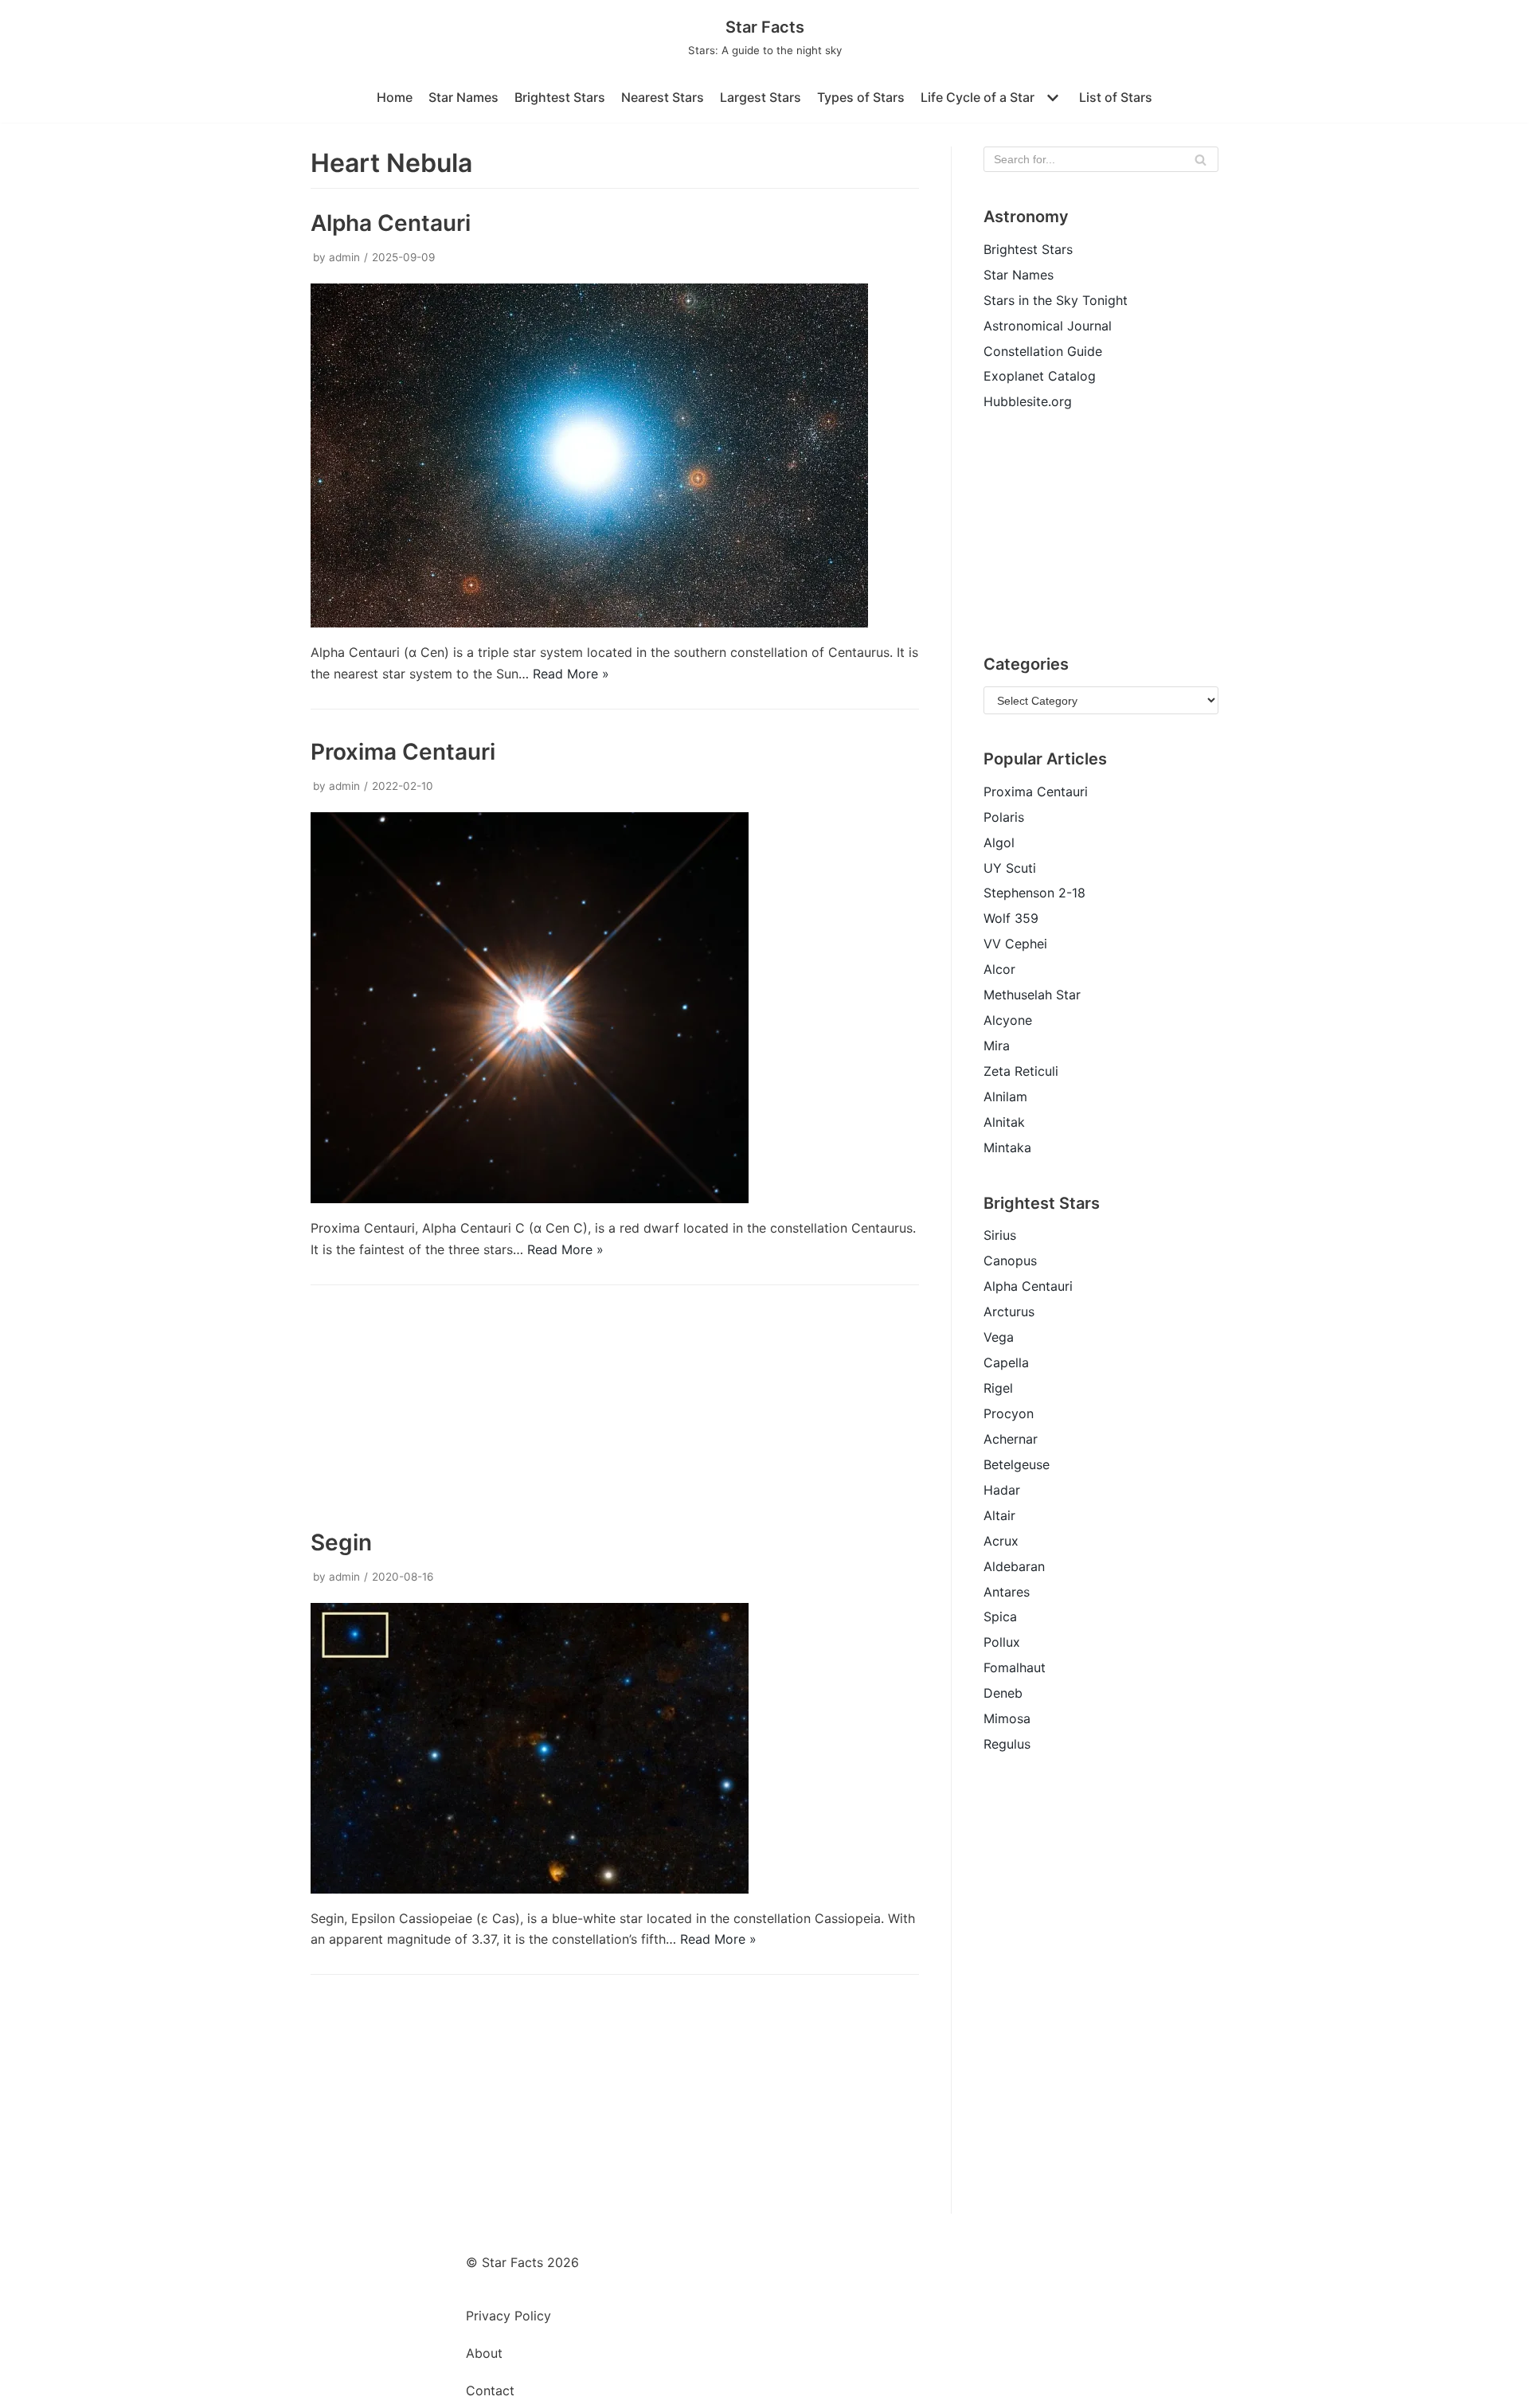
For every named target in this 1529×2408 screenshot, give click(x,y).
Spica (1000, 1616)
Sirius (1000, 1235)
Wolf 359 (1011, 918)
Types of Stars (861, 97)
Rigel (998, 1388)
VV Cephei (1015, 944)
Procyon (1009, 1413)
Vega (999, 1337)
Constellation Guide (1043, 351)
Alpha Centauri (391, 223)
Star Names (463, 97)
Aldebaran (1014, 1566)
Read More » (571, 674)
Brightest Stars (560, 97)
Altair (999, 1515)
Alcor (999, 969)
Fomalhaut (1015, 1667)
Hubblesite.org (1028, 401)
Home (395, 97)
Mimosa (1007, 1718)
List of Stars (1116, 97)
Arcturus (1009, 1311)
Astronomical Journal (1048, 326)
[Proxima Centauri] (530, 1198)
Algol (999, 842)
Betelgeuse (1017, 1464)
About (484, 2353)
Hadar (1002, 1490)
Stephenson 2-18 (1034, 893)
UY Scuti (1010, 868)
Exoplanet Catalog (1040, 376)
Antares (1007, 1592)
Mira (997, 1046)
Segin (341, 1542)
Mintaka (1007, 1147)
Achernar (1011, 1439)
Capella (1006, 1362)
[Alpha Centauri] (589, 623)
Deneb (1003, 1693)
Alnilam (1005, 1096)
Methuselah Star (1032, 995)
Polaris (1004, 817)
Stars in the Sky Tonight (1056, 300)
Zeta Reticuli (1021, 1071)
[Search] (1201, 159)
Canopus (1010, 1261)
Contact (490, 2390)
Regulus (1007, 1744)
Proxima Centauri (403, 752)
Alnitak (1004, 1122)
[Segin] (530, 1889)
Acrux (1001, 1541)
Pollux (1002, 1642)
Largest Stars (761, 97)
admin (344, 257)
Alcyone (1008, 1020)
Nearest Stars (663, 97)
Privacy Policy (508, 2316)
